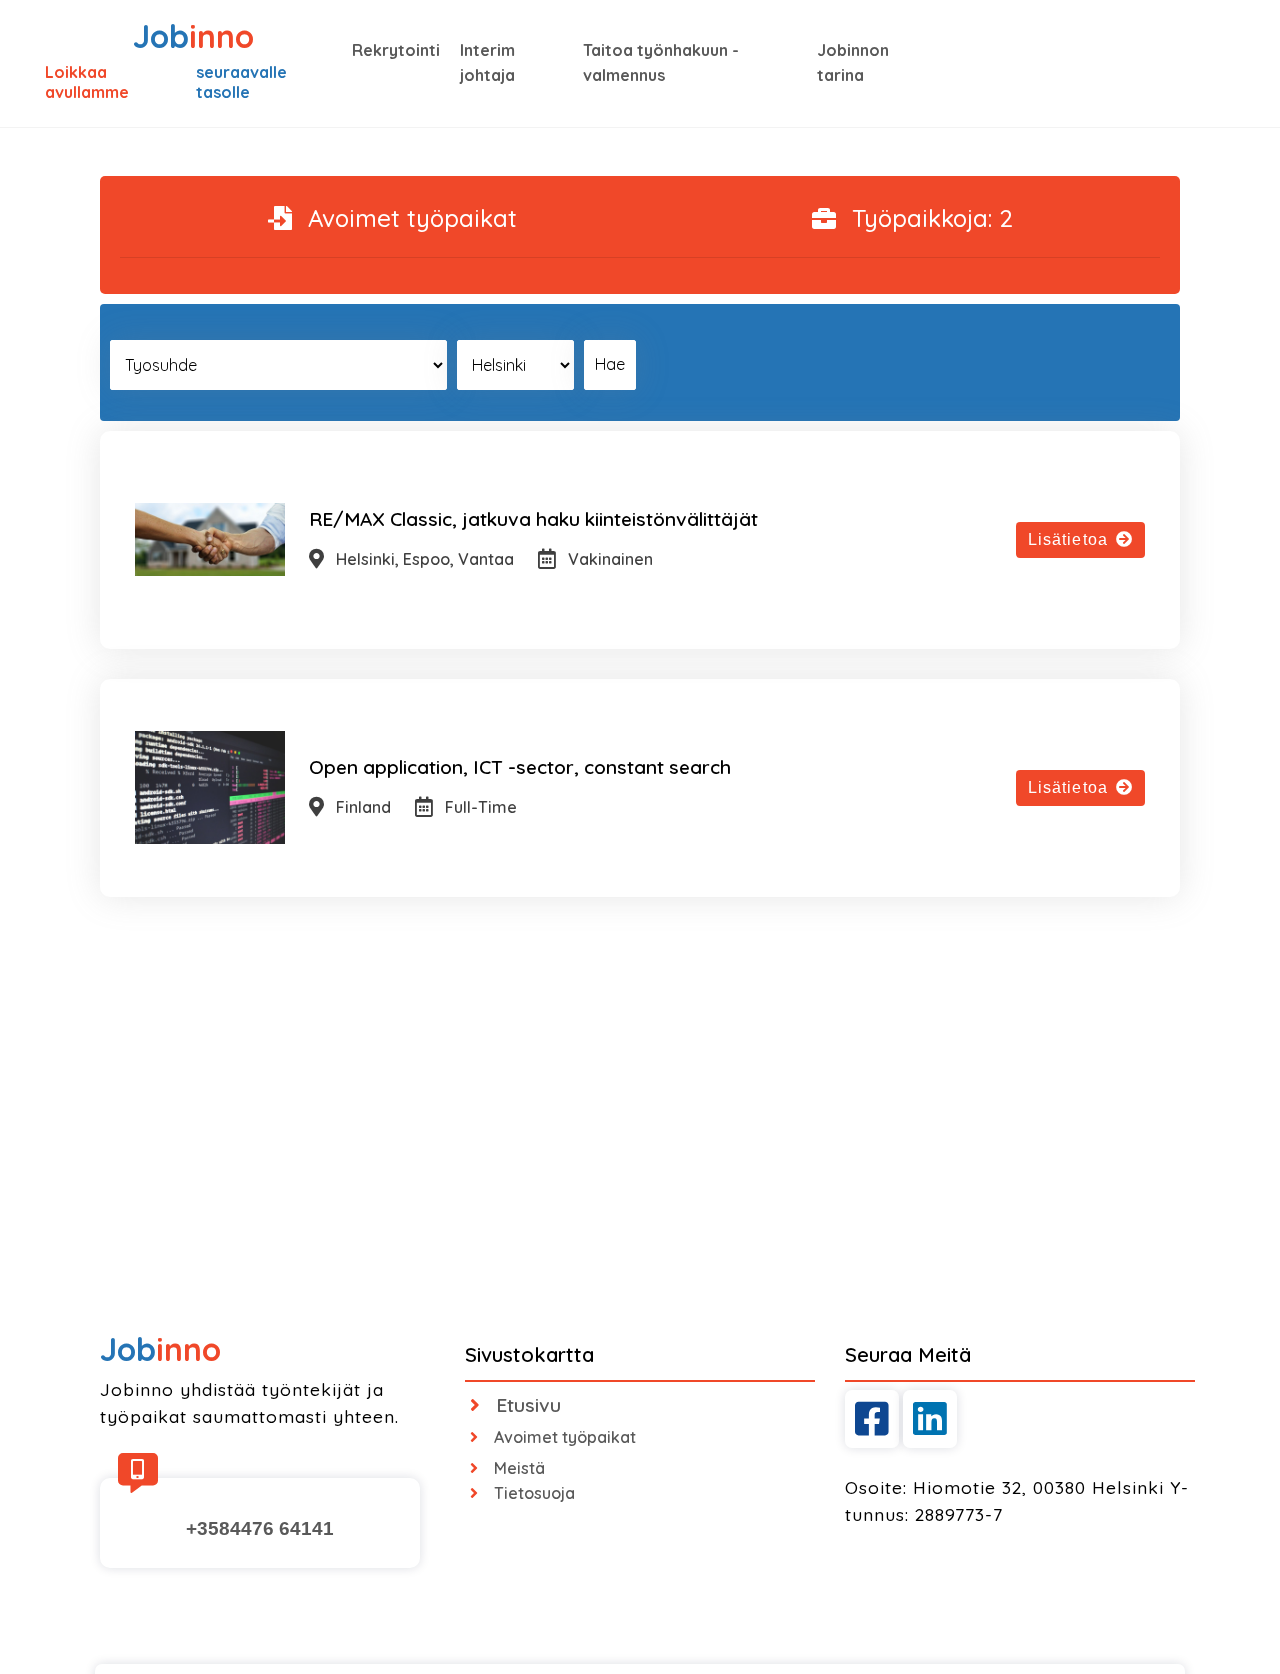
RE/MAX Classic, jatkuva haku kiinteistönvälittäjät (533, 519)
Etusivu (528, 1405)
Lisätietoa (1068, 539)
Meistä (519, 1468)
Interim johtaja (487, 63)
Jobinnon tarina (853, 63)
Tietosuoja (534, 1493)
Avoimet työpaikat (565, 1437)
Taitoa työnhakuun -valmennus (661, 63)
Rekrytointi (396, 50)
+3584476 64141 (260, 1528)
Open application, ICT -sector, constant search (520, 767)
